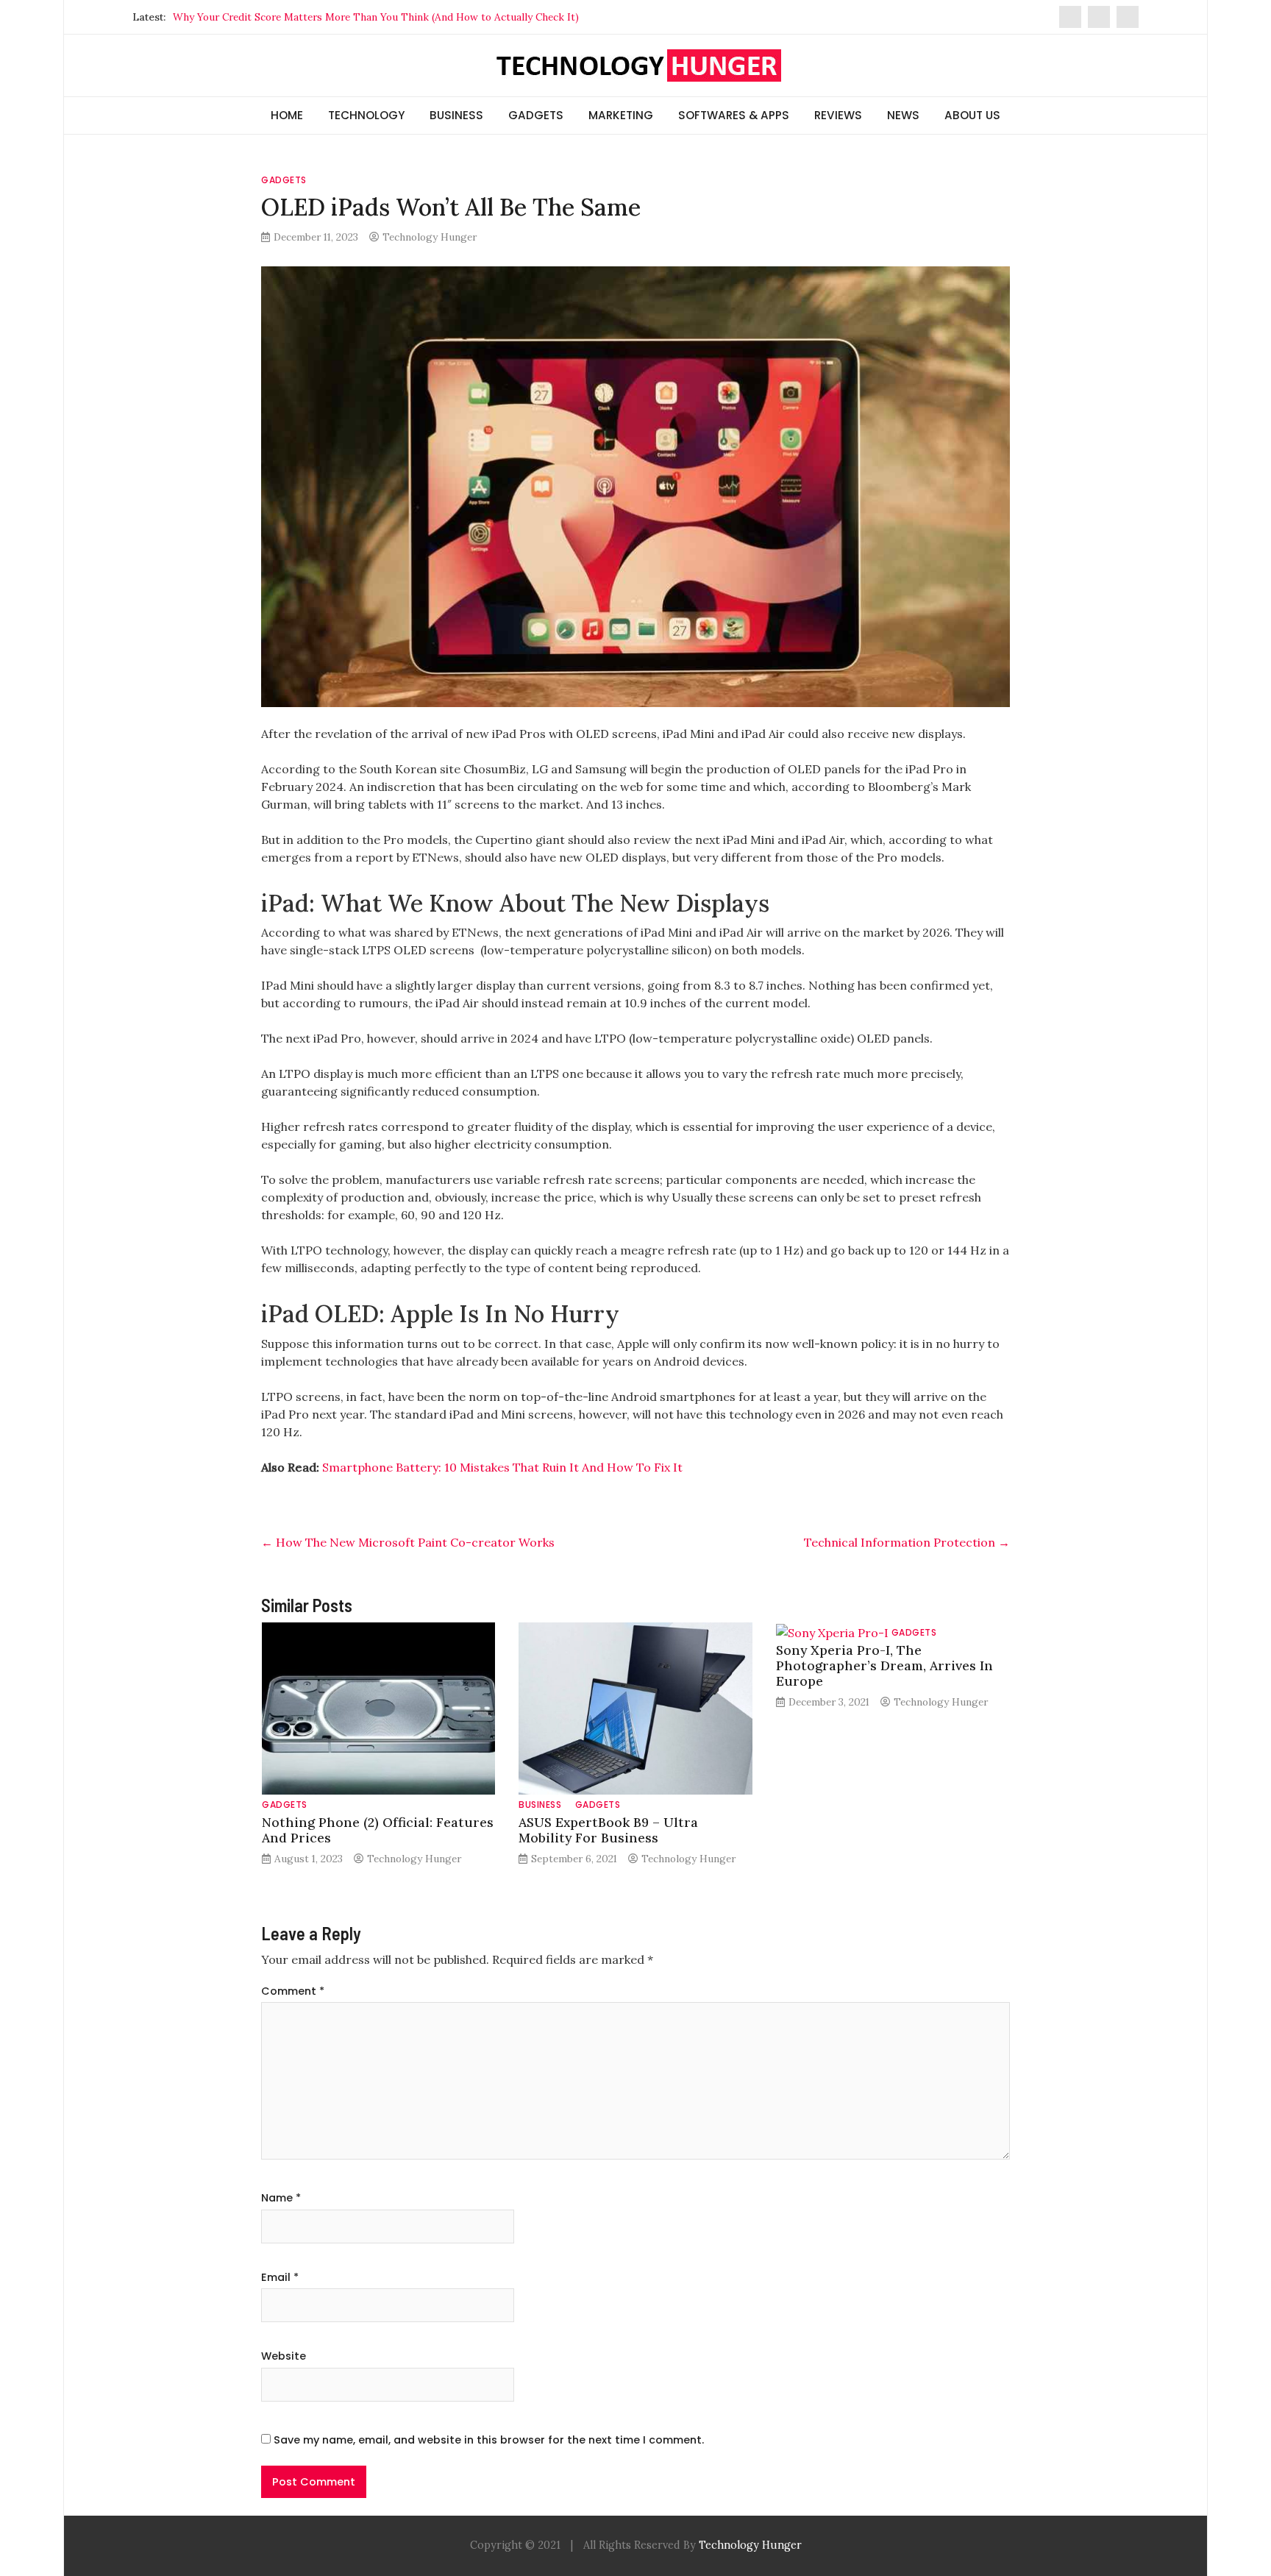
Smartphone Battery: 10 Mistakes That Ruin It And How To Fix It (502, 1467)
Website (284, 2356)
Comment (293, 1991)
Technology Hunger (430, 237)
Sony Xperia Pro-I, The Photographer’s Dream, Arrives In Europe (884, 1665)
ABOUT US (972, 115)
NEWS (903, 115)
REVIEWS (838, 115)
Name (281, 2198)
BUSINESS (456, 115)
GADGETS (536, 115)
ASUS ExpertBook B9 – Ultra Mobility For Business (608, 1830)
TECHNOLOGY (366, 115)
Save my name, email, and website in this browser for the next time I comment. (489, 2440)
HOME (287, 115)
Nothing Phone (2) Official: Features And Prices (378, 1830)
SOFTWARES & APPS (734, 115)
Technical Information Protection (907, 1542)
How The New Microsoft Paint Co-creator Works (408, 1542)
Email (280, 2277)
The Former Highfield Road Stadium (259, 17)
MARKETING (621, 115)
